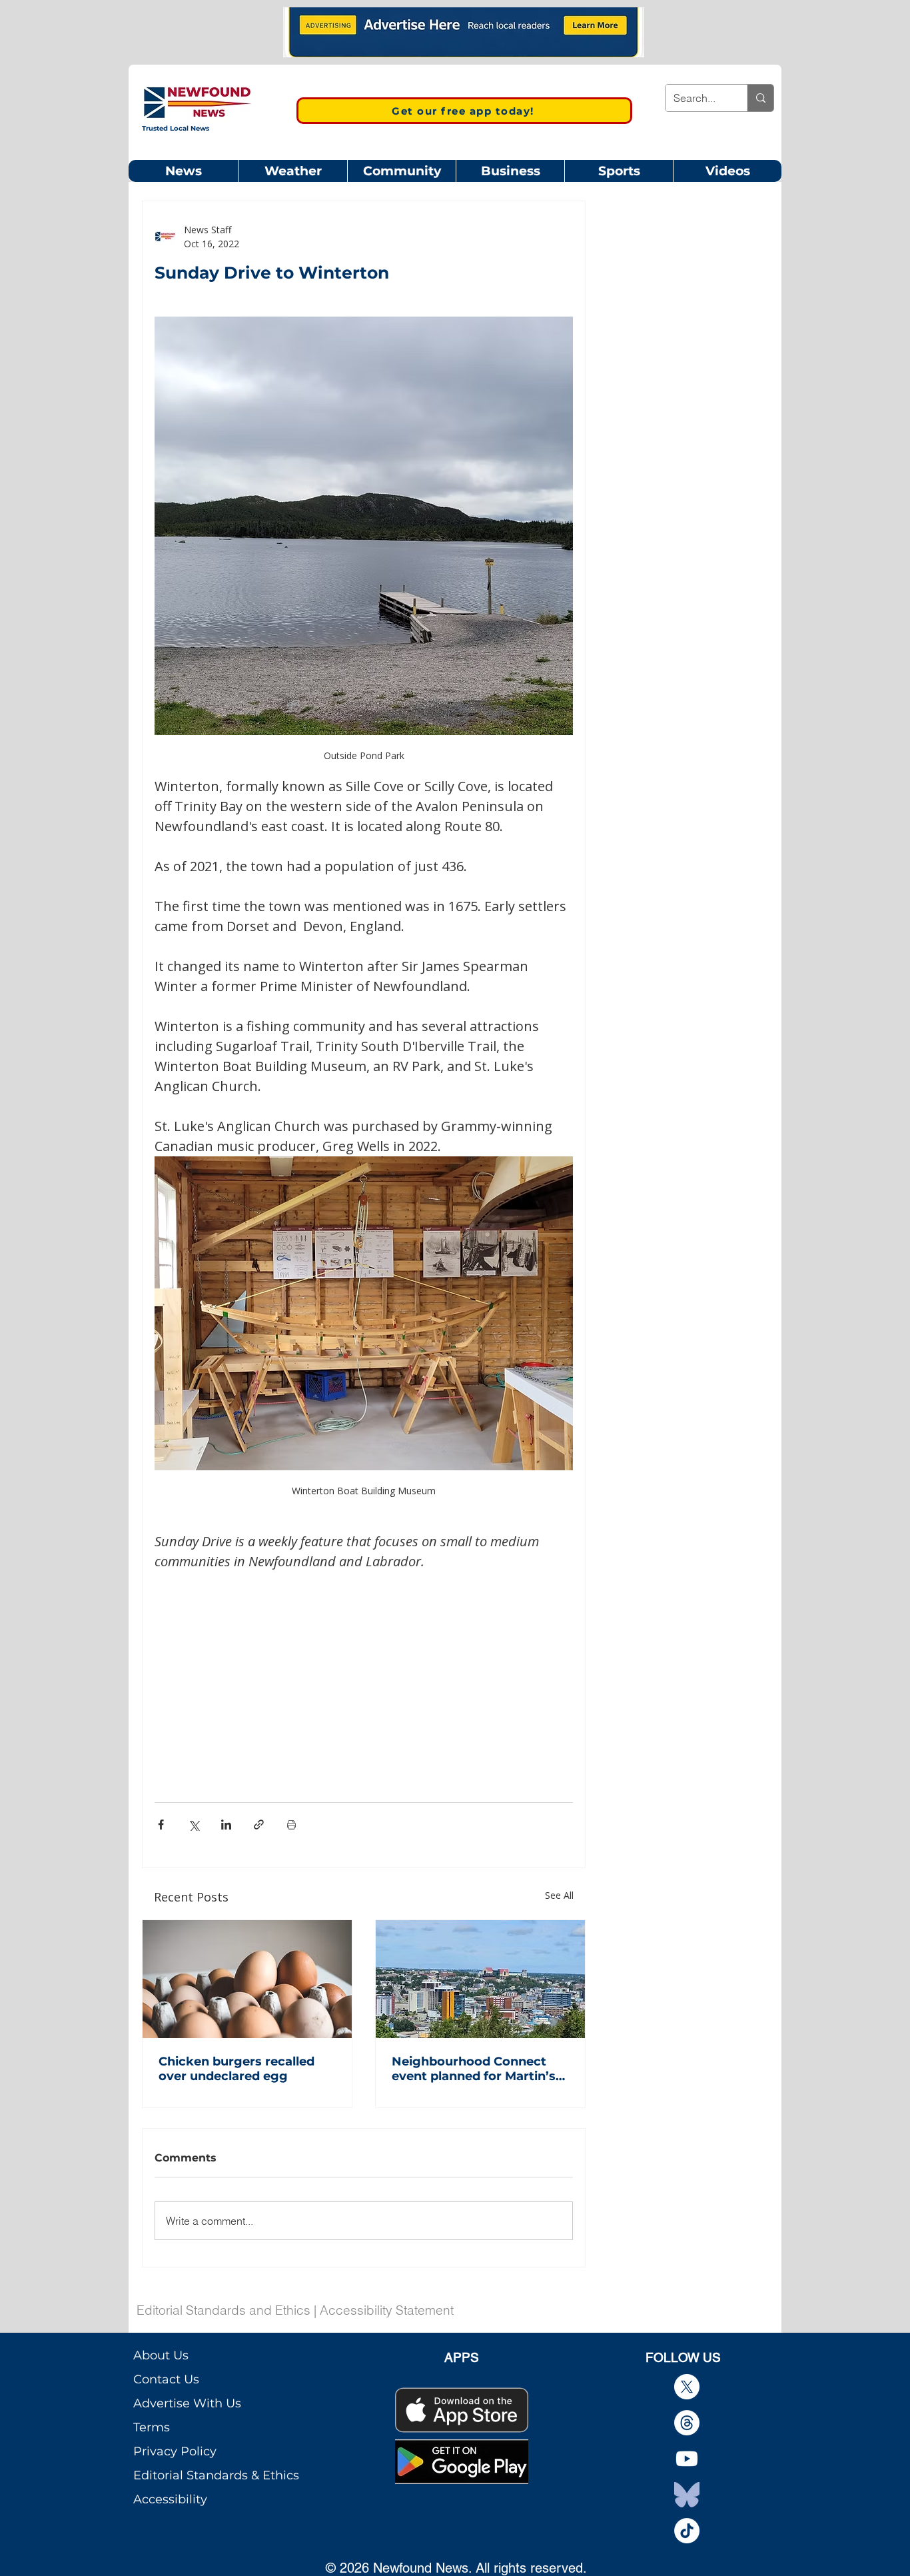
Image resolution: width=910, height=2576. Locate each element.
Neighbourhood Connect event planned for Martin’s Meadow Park (474, 2069)
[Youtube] (687, 2459)
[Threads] (687, 2423)
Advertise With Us (187, 2403)
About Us (161, 2355)
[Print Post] (291, 1825)
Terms (152, 2427)
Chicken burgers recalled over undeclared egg (236, 2069)
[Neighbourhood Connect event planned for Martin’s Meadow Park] (480, 1979)
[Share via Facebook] (161, 1825)
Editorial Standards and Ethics (224, 2310)
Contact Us (166, 2379)
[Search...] (760, 98)
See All (559, 1895)
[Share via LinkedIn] (226, 1825)
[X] (687, 2387)
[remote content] (364, 1670)
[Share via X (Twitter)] (194, 1825)
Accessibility (170, 2499)
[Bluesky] (687, 2495)
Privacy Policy (175, 2451)
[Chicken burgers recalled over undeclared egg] (247, 1979)
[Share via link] (259, 1825)
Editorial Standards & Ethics (216, 2475)
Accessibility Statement (387, 2310)
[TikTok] (687, 2531)
